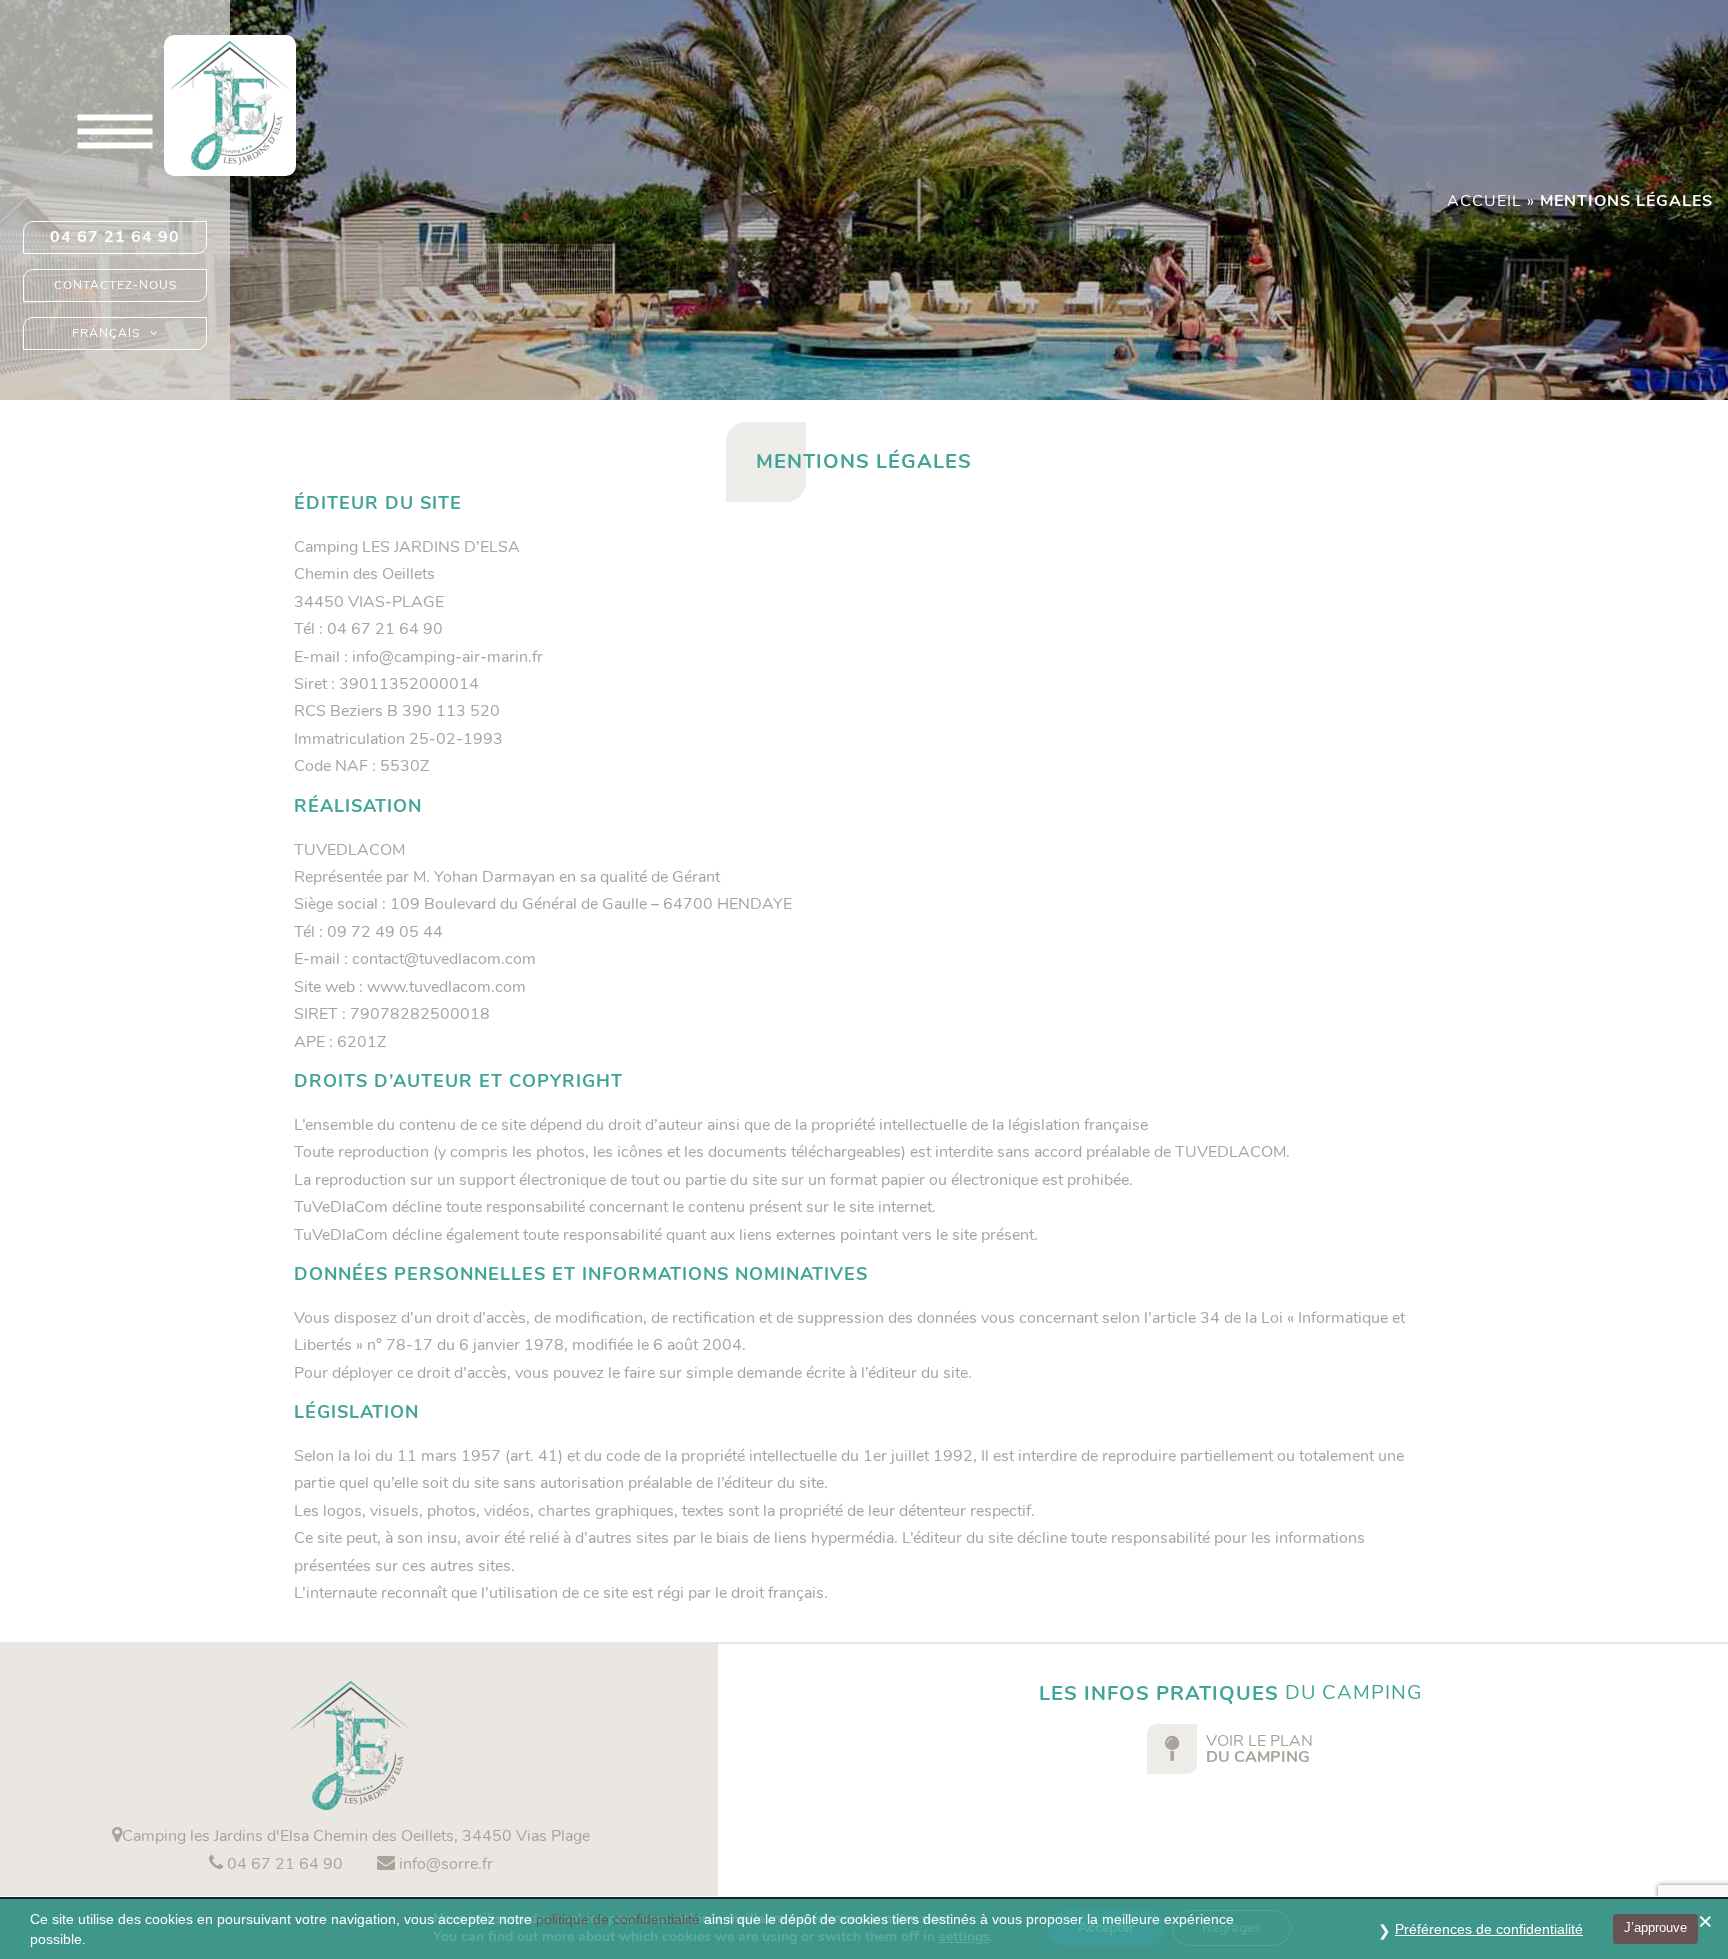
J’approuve (1655, 1927)
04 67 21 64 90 (115, 237)
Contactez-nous (115, 285)
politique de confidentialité (618, 1919)
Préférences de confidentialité (1489, 1929)
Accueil (1484, 201)
